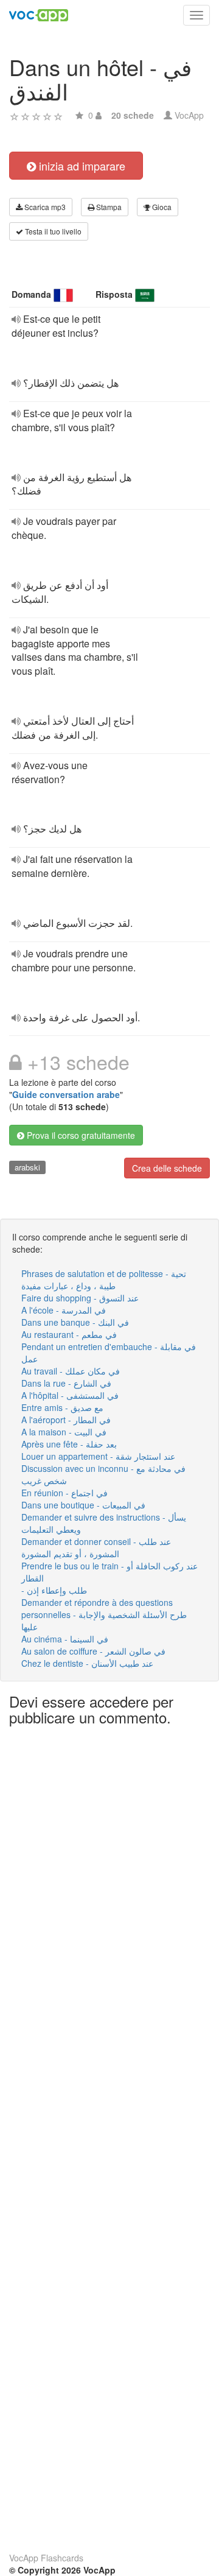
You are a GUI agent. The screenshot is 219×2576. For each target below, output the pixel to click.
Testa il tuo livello (52, 231)
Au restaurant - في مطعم (69, 1334)
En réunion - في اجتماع (64, 1493)
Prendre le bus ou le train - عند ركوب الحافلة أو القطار (109, 1572)
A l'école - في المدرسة (64, 1310)
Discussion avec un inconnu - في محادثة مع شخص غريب (103, 1474)
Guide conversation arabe (66, 1094)
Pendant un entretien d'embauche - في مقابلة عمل (109, 1353)
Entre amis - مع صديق (62, 1407)
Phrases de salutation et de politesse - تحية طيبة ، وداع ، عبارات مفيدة (104, 1279)
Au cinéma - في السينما (65, 1639)
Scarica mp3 (44, 207)
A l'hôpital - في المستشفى (70, 1395)
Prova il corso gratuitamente (80, 1135)
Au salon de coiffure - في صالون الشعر (93, 1651)
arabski (27, 1167)
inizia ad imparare (81, 166)
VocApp (189, 115)
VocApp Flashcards (46, 2558)
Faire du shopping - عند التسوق (80, 1298)
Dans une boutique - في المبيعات (83, 1505)
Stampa (108, 207)
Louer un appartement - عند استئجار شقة (98, 1456)
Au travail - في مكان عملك (71, 1371)
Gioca (161, 207)
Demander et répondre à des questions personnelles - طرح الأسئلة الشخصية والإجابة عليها (104, 1614)
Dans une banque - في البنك (75, 1322)
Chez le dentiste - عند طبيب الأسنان (87, 1663)
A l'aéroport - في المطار (66, 1420)
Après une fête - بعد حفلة (69, 1444)
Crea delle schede (167, 1168)
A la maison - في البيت (64, 1432)
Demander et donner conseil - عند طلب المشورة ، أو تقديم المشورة (96, 1547)
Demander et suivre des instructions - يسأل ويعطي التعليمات (104, 1523)
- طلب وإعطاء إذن (54, 1590)
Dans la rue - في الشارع (66, 1383)
